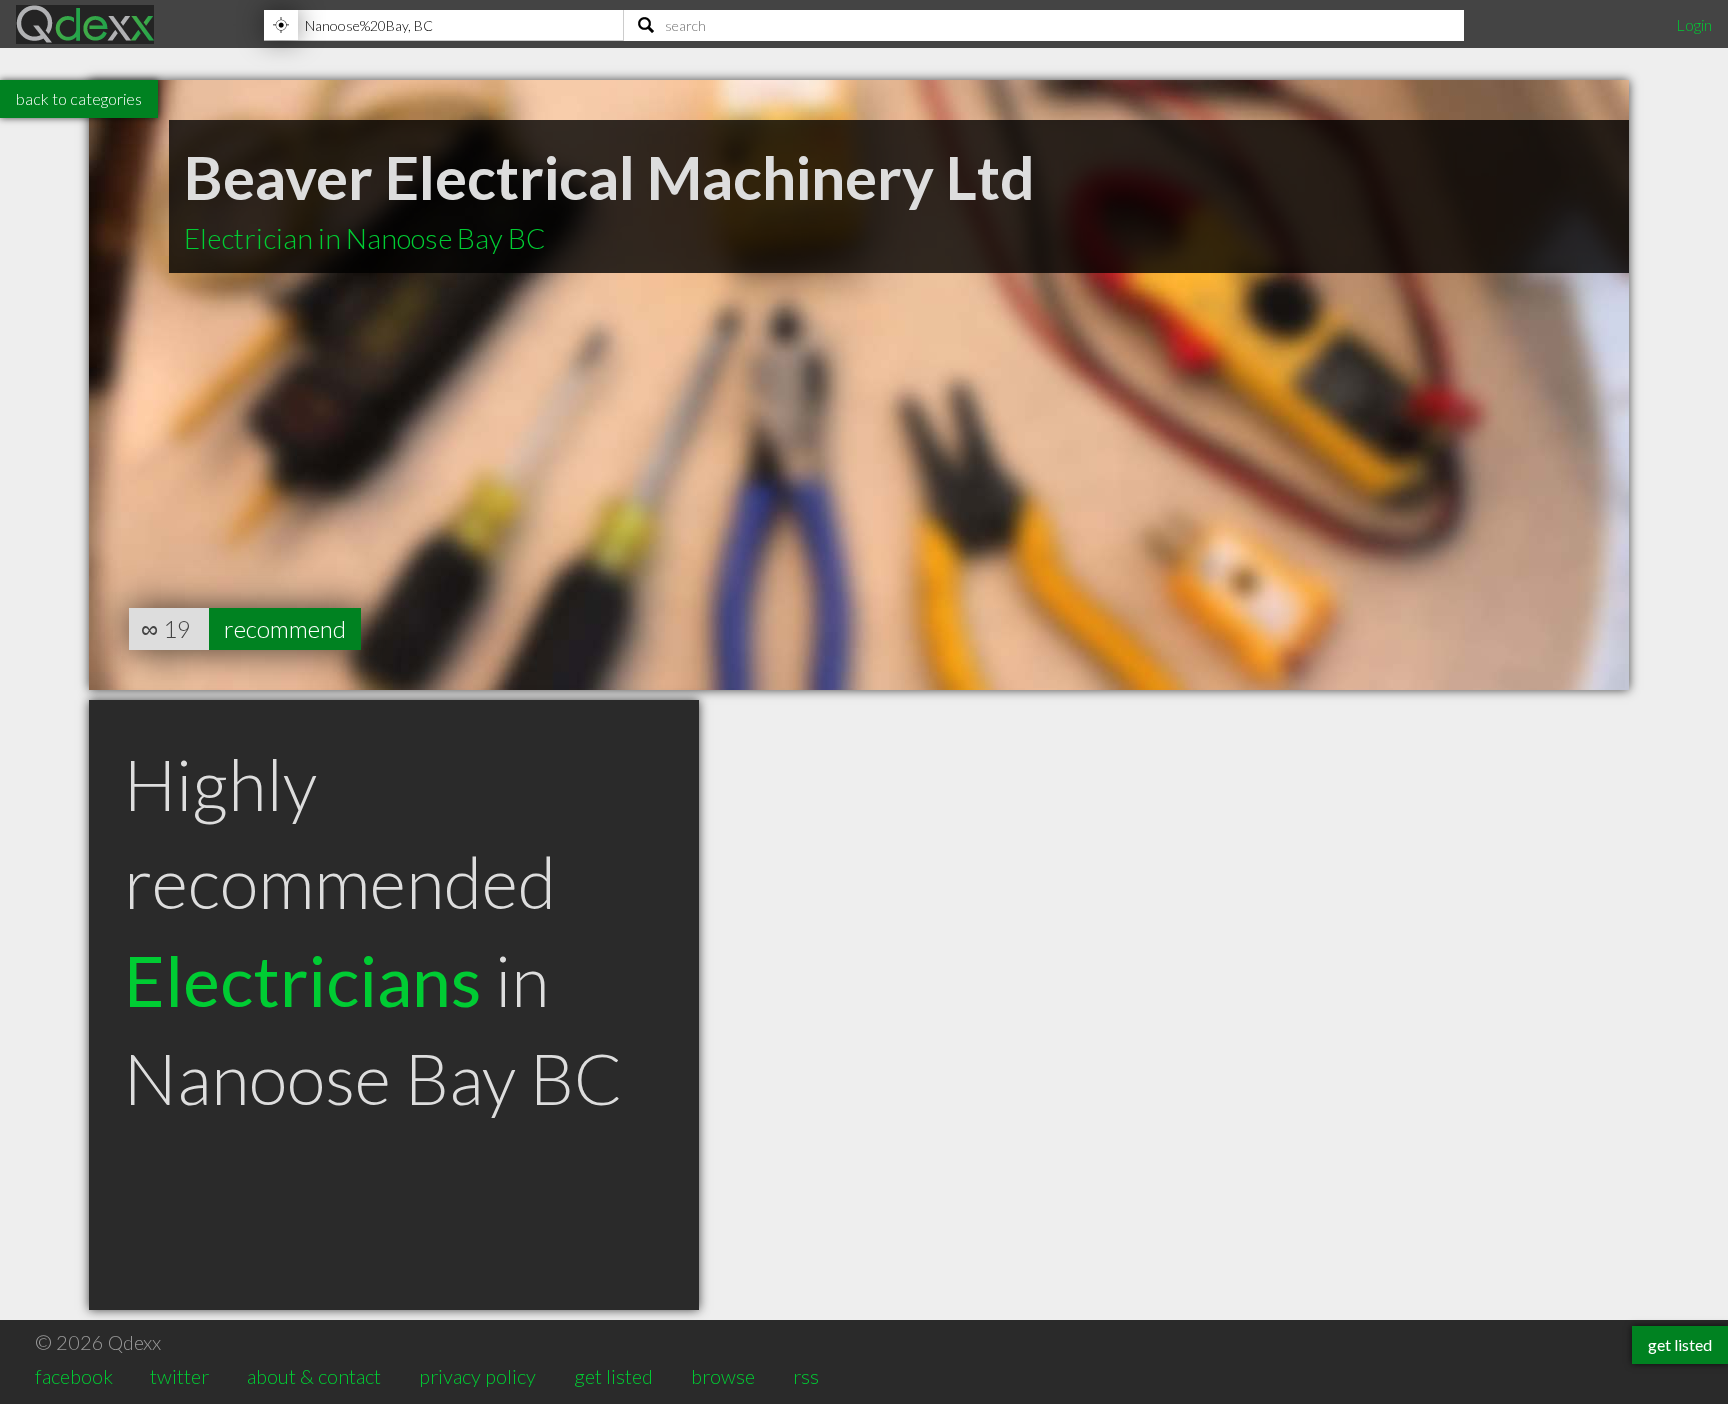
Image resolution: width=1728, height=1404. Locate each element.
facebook (74, 1376)
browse (723, 1376)
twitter (179, 1376)
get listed (613, 1376)
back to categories (79, 98)
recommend (285, 628)
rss (806, 1376)
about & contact (314, 1376)
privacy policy (477, 1376)
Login (1694, 24)
